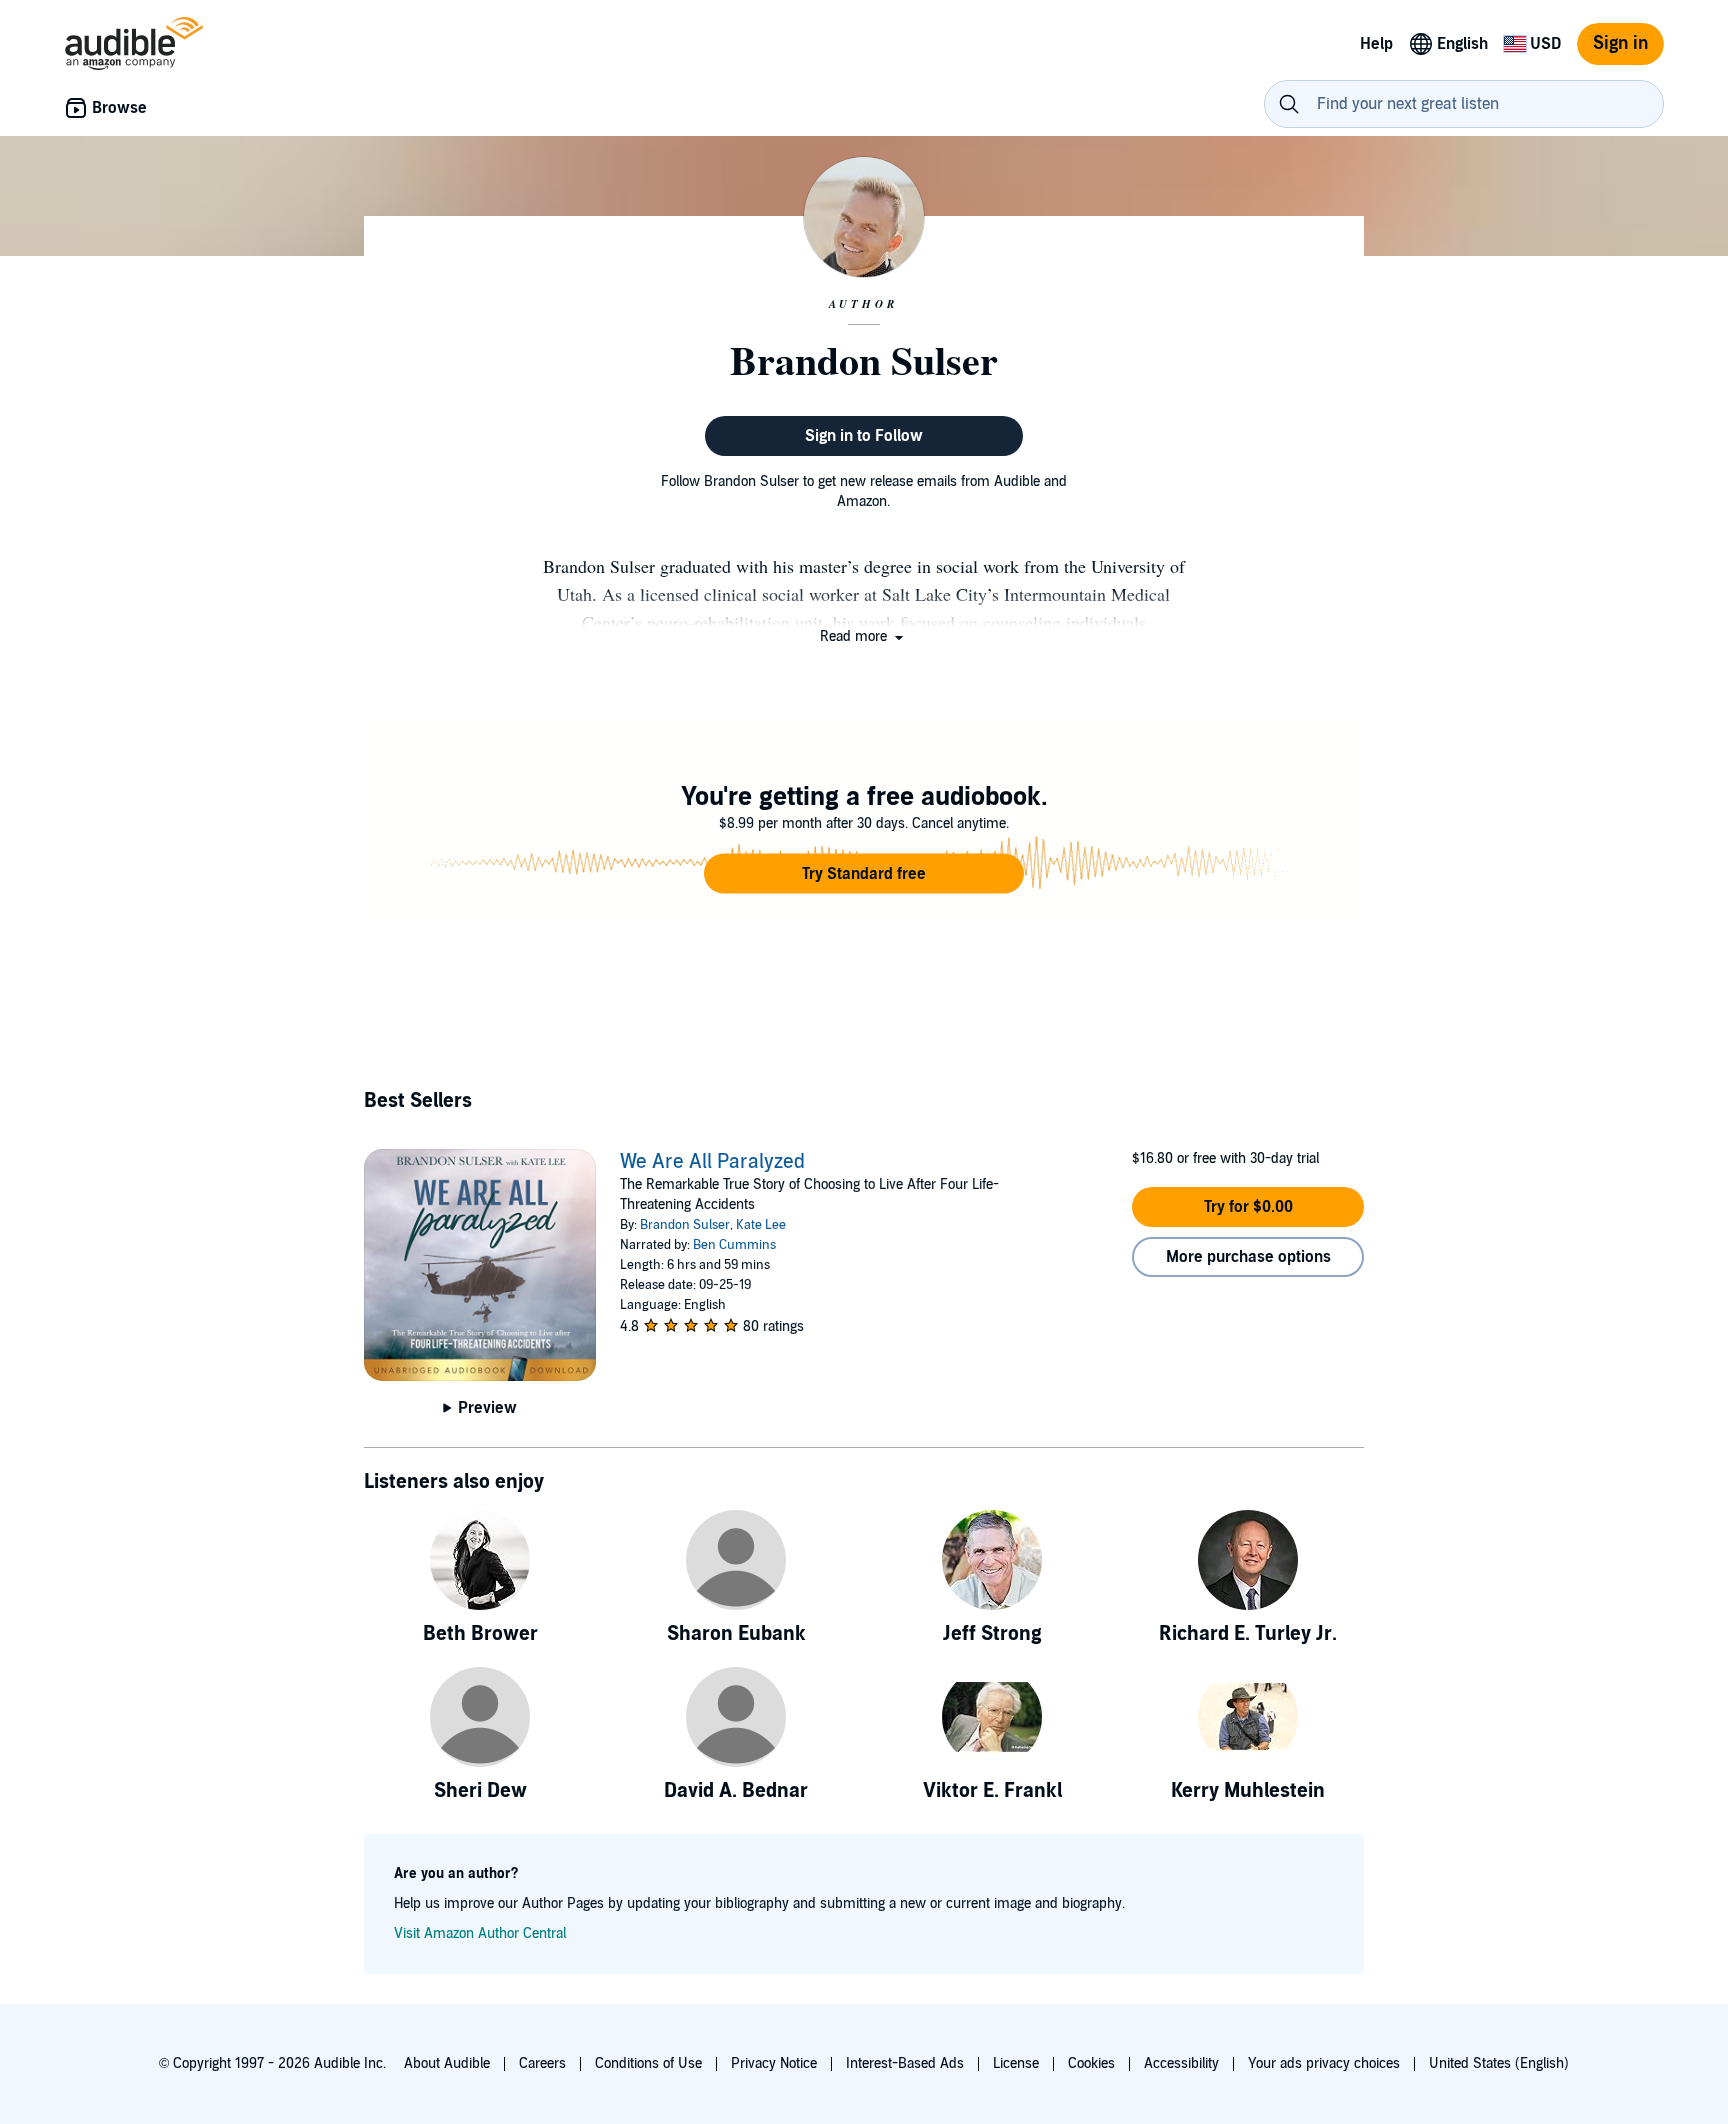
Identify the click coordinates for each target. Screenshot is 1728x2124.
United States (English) (1499, 2063)
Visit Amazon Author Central (480, 1933)
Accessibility (1181, 2063)
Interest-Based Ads (905, 2063)
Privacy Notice (774, 2063)
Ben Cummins (734, 1245)
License (1016, 2063)
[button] (863, 636)
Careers (542, 2063)
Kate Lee (761, 1225)
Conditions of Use (648, 2063)
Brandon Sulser (685, 1225)
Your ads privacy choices (1324, 2063)
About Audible (447, 2063)
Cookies (1091, 2063)
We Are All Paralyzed (712, 1162)
